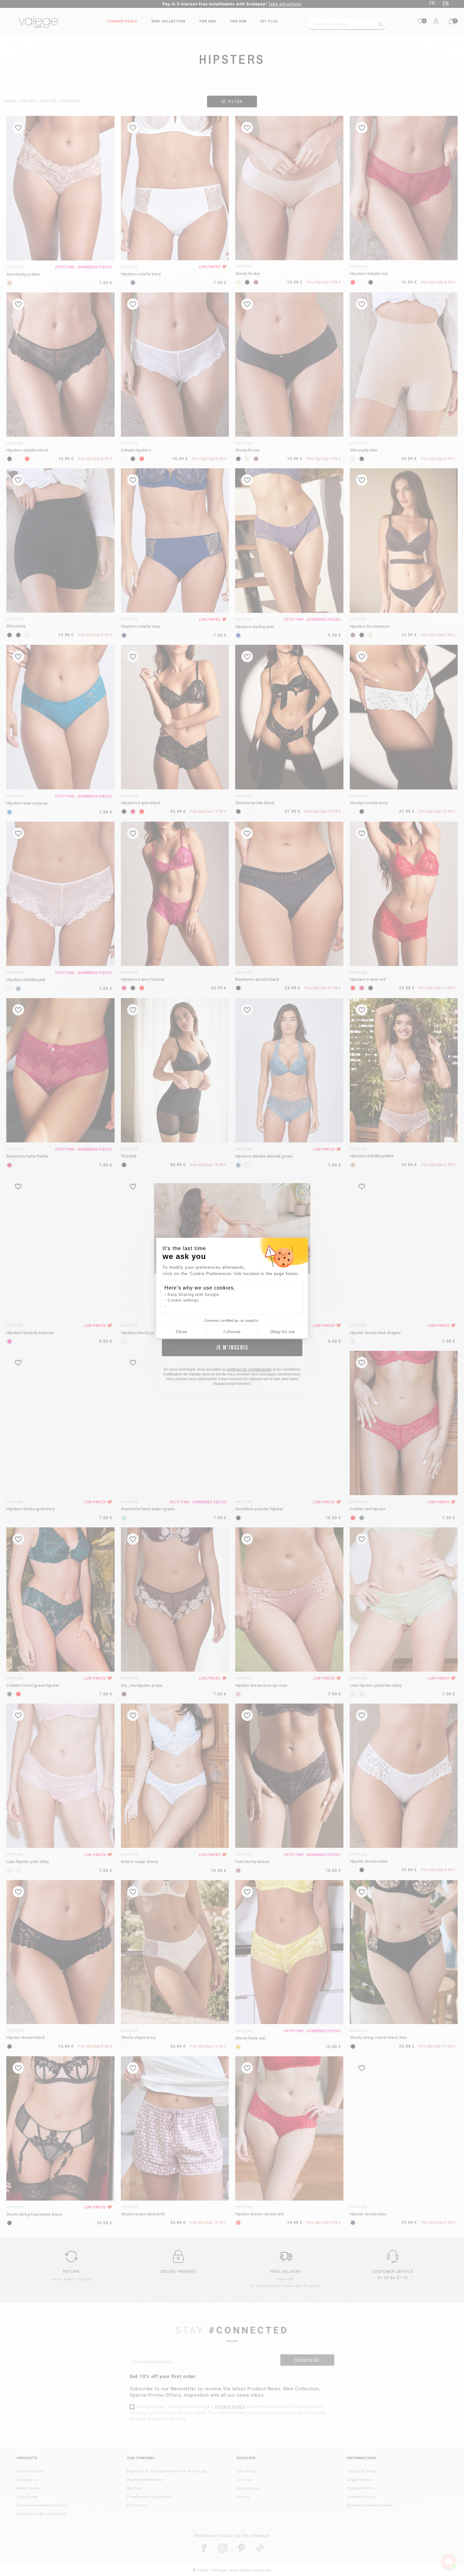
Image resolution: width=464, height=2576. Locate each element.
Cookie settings (183, 1300)
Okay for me (283, 1332)
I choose (232, 1332)
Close (181, 1332)
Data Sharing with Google (193, 1295)
